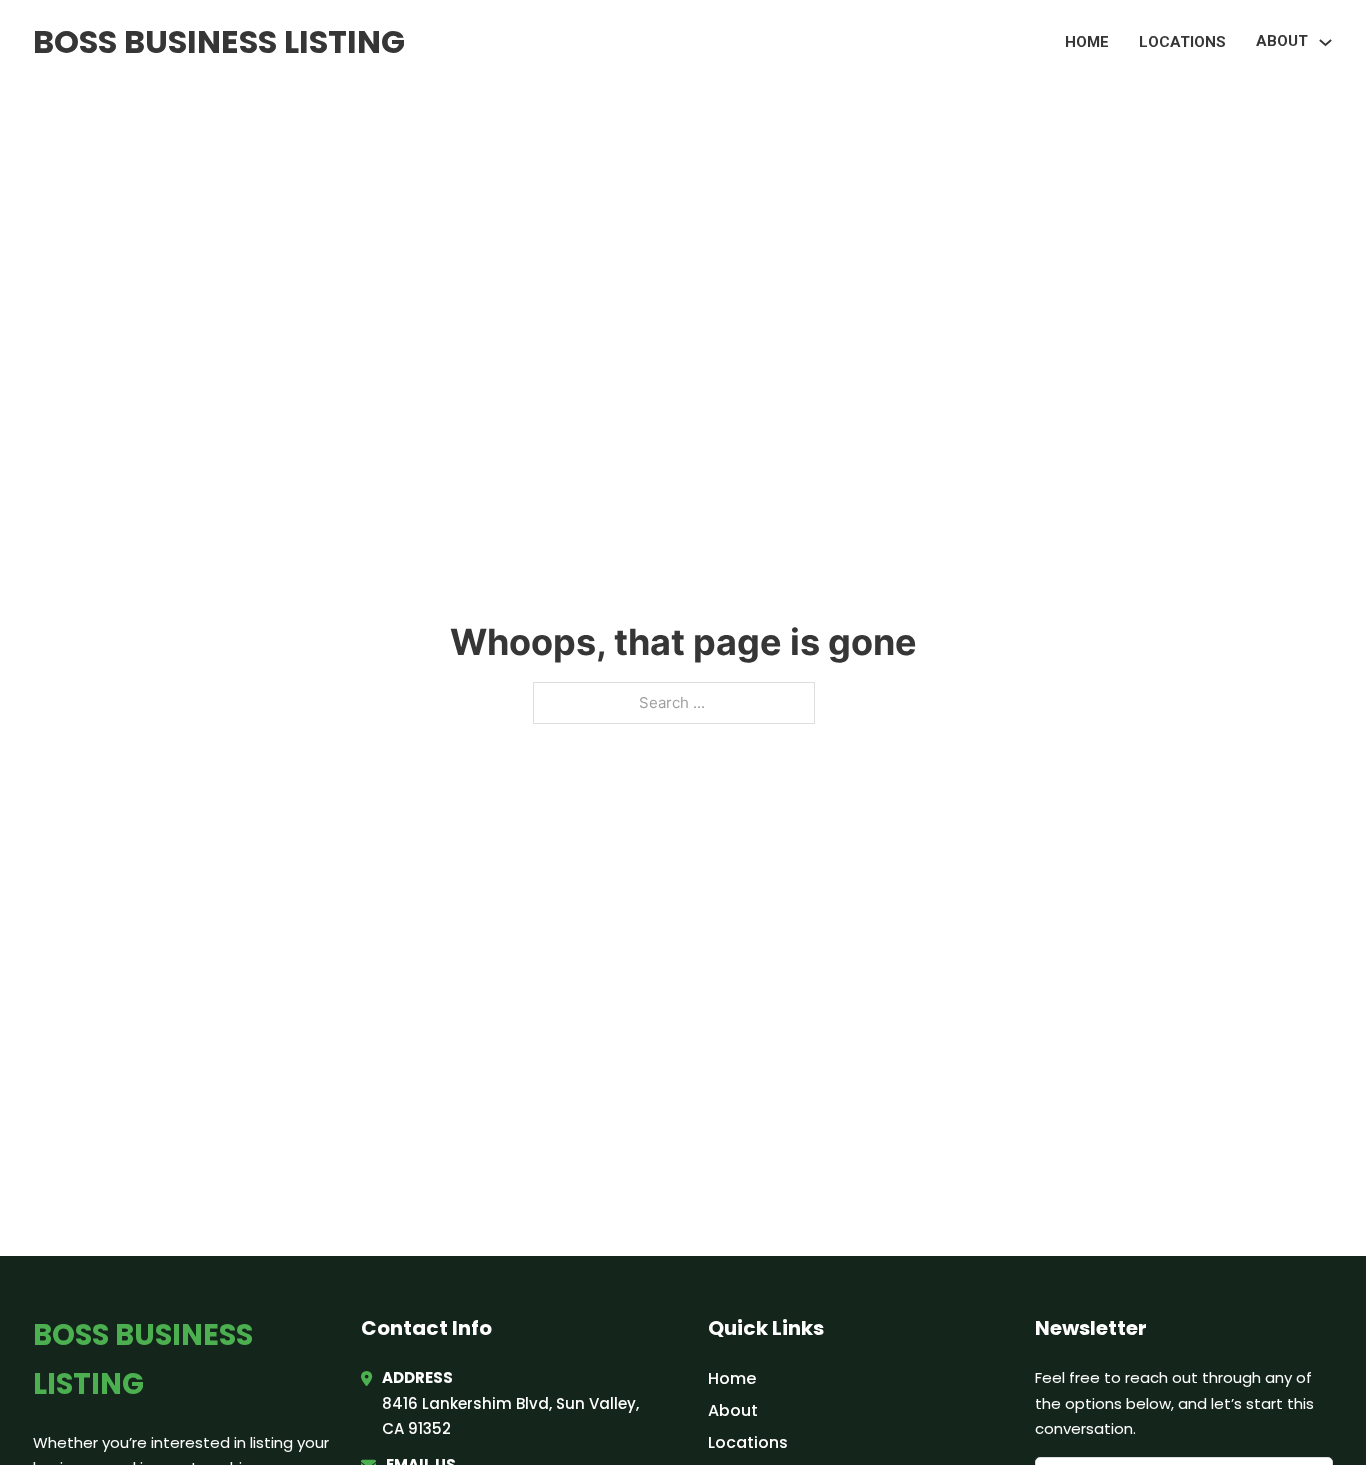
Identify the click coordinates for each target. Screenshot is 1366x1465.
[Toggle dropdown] (1325, 42)
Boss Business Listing (219, 41)
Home (1087, 42)
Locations (1182, 42)
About (733, 1410)
